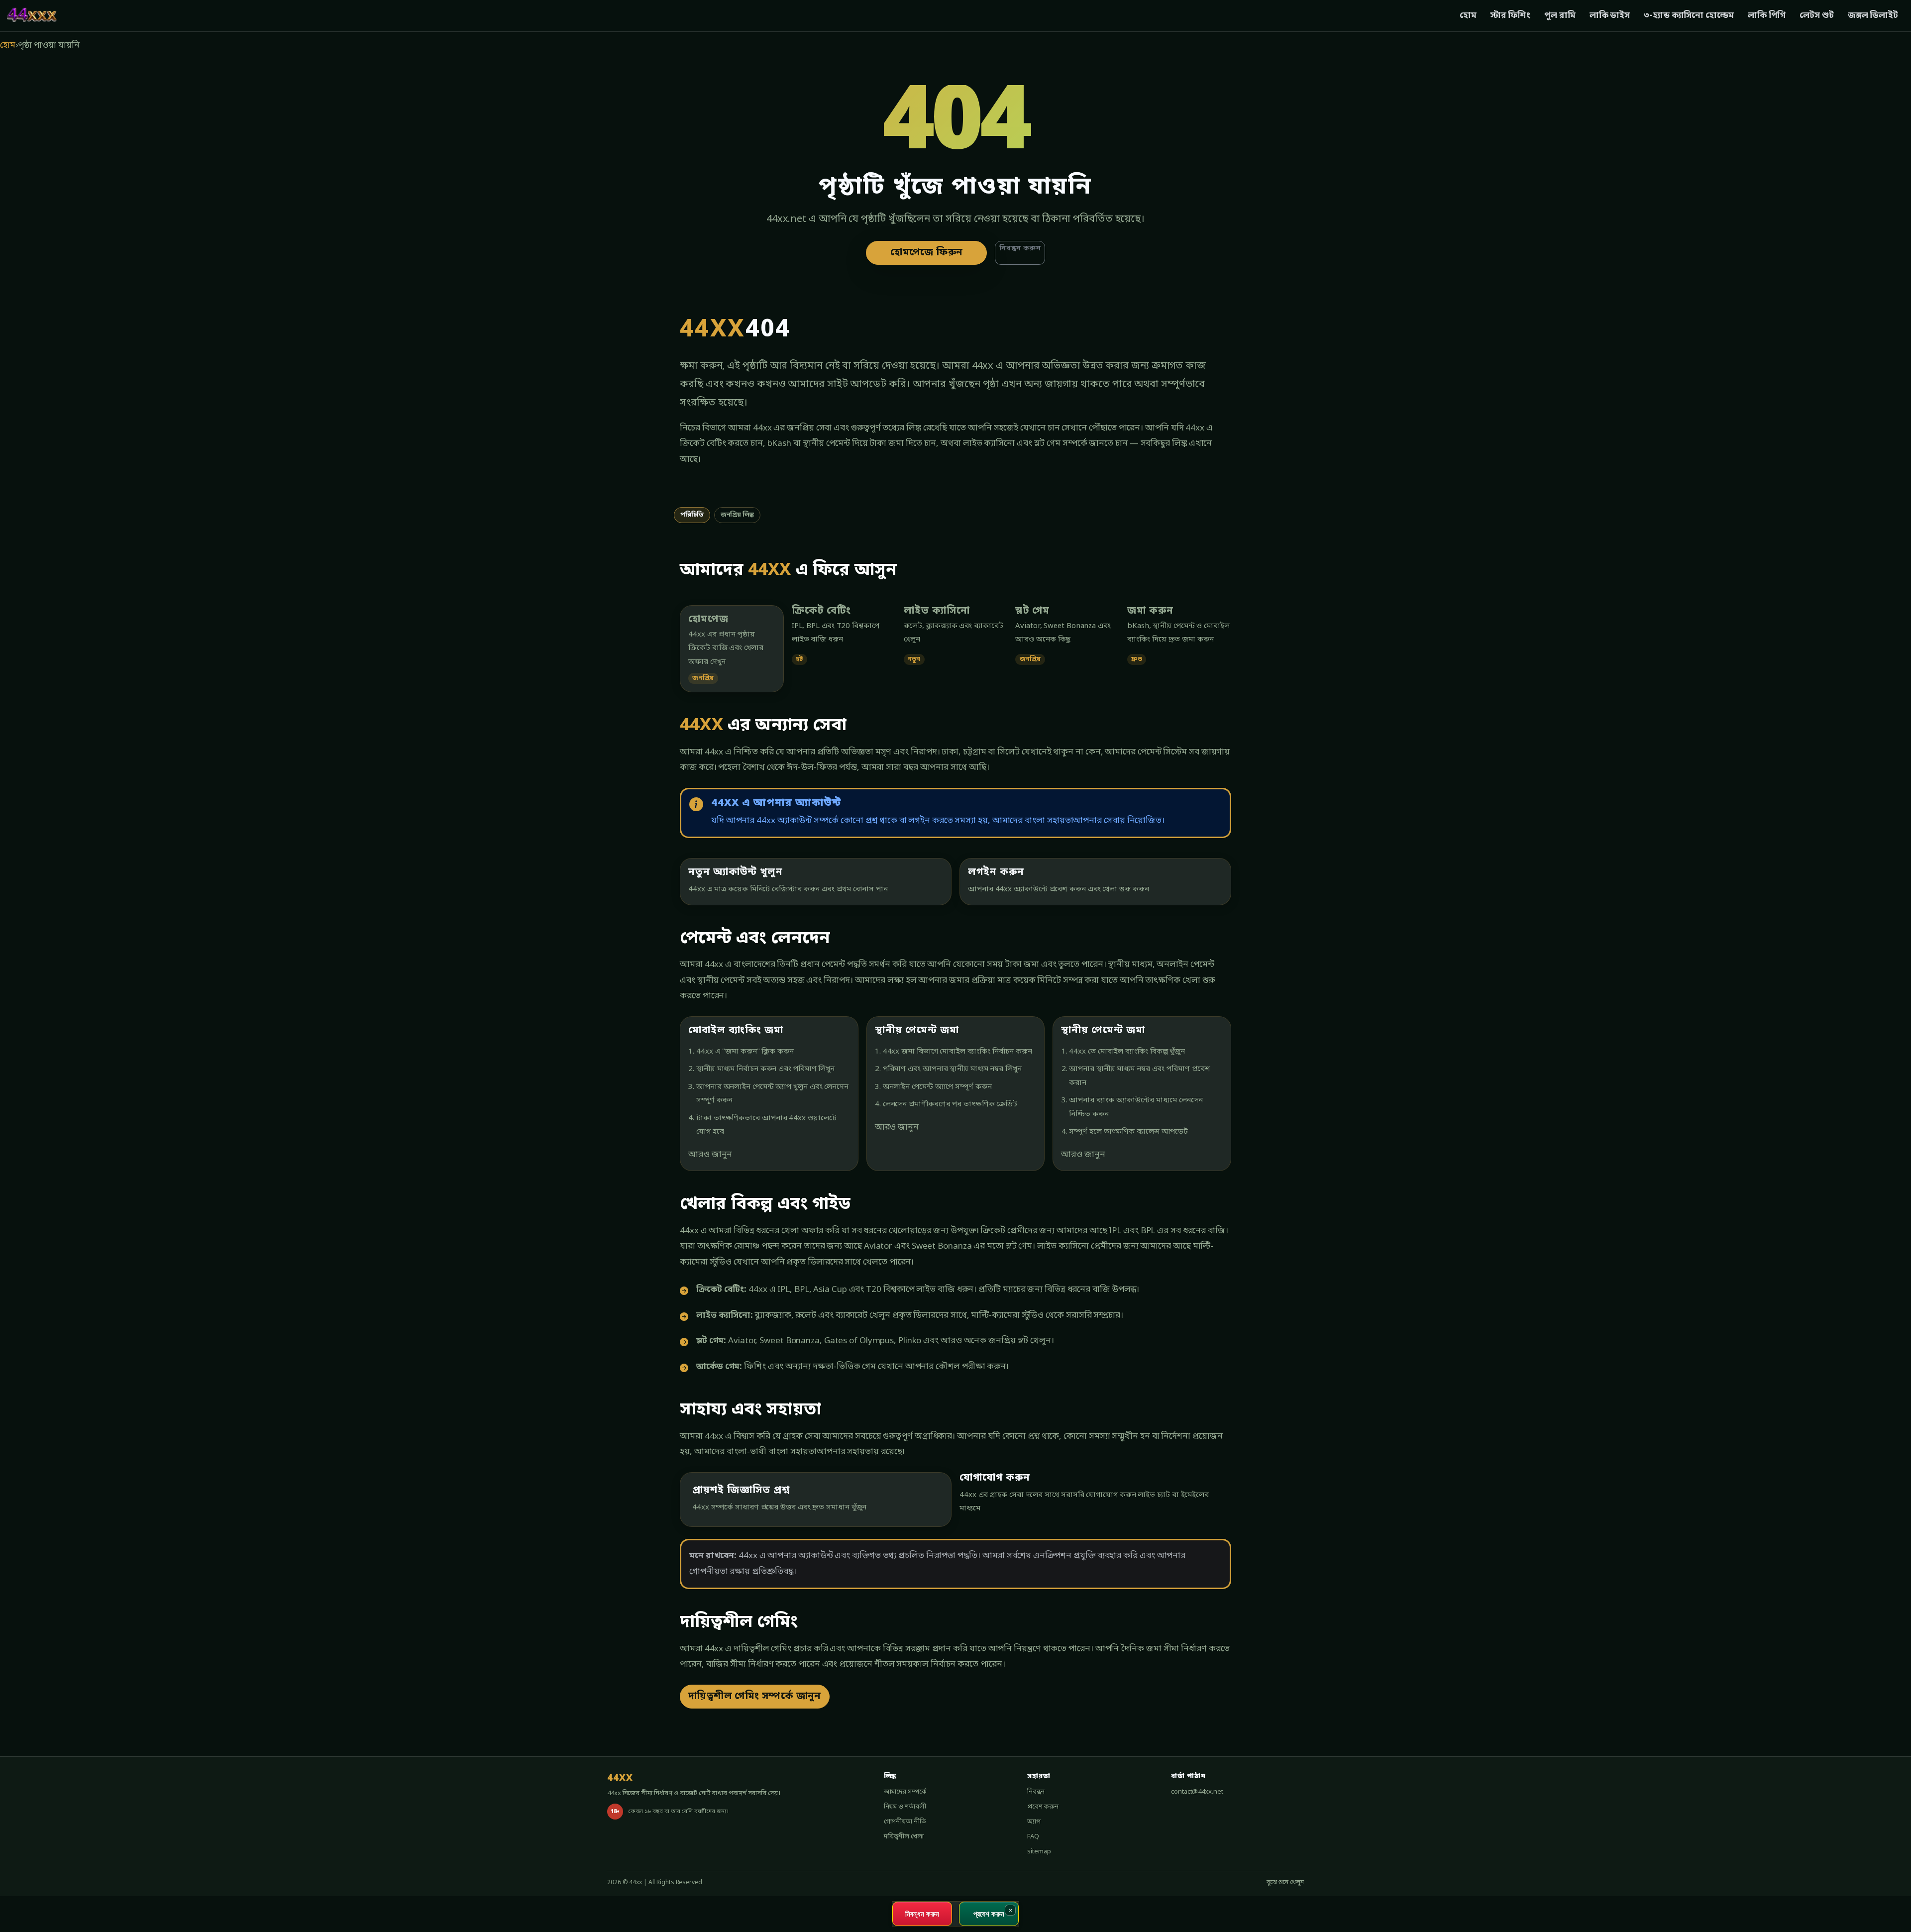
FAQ (1033, 1837)
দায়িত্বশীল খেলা (904, 1837)
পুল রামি (1560, 16)
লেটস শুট (1816, 16)
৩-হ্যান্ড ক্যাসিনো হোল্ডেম (1689, 16)
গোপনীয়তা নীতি (905, 1822)
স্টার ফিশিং (1510, 16)
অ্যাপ (1034, 1822)
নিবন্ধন (1036, 1792)
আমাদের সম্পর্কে (905, 1792)
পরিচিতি (692, 515)
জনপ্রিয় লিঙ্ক (737, 515)
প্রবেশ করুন (1043, 1807)
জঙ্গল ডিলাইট (1873, 16)
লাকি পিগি (1767, 16)
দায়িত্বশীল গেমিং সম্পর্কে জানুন (755, 1697)
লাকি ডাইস (1610, 16)
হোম (1468, 16)
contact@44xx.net (1197, 1792)
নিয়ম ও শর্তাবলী (905, 1807)
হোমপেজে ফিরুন (926, 253)
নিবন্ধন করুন (1020, 249)
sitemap (1039, 1852)
